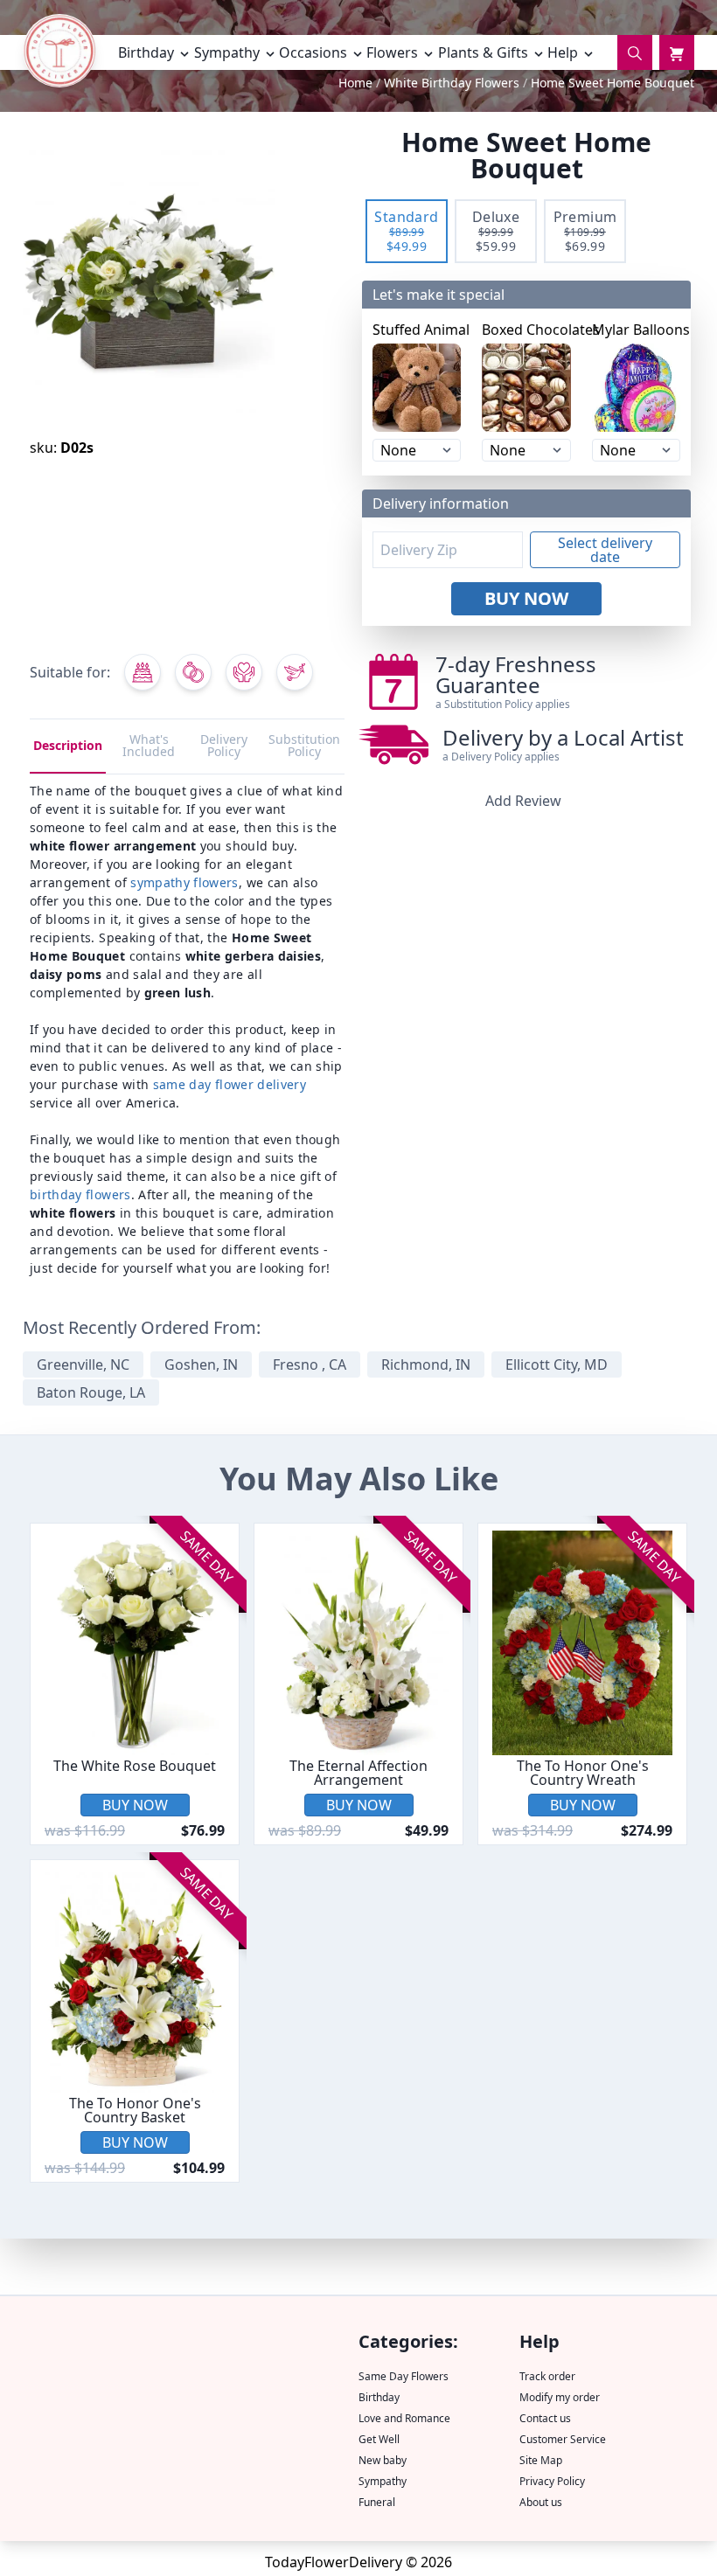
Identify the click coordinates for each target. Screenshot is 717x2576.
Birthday (379, 2397)
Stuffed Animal (417, 330)
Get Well (379, 2439)
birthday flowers (80, 1194)
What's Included (149, 745)
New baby (383, 2460)
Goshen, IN (201, 1364)
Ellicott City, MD (557, 1364)
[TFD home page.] (59, 56)
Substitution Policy (304, 745)
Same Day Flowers (404, 2376)
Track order (547, 2376)
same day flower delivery (230, 1084)
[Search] (635, 52)
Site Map (541, 2460)
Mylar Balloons (636, 330)
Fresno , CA (310, 1364)
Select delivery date (605, 550)
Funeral (377, 2502)
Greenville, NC (83, 1364)
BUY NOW (526, 598)
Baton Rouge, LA (91, 1392)
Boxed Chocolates (526, 330)
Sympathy (383, 2481)
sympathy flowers (184, 882)
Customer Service (563, 2439)
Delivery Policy (224, 745)
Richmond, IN (426, 1364)
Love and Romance (404, 2418)
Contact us (545, 2418)
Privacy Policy (552, 2481)
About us (541, 2502)
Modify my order (560, 2397)
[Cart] (677, 52)
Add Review (523, 801)
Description (68, 745)
